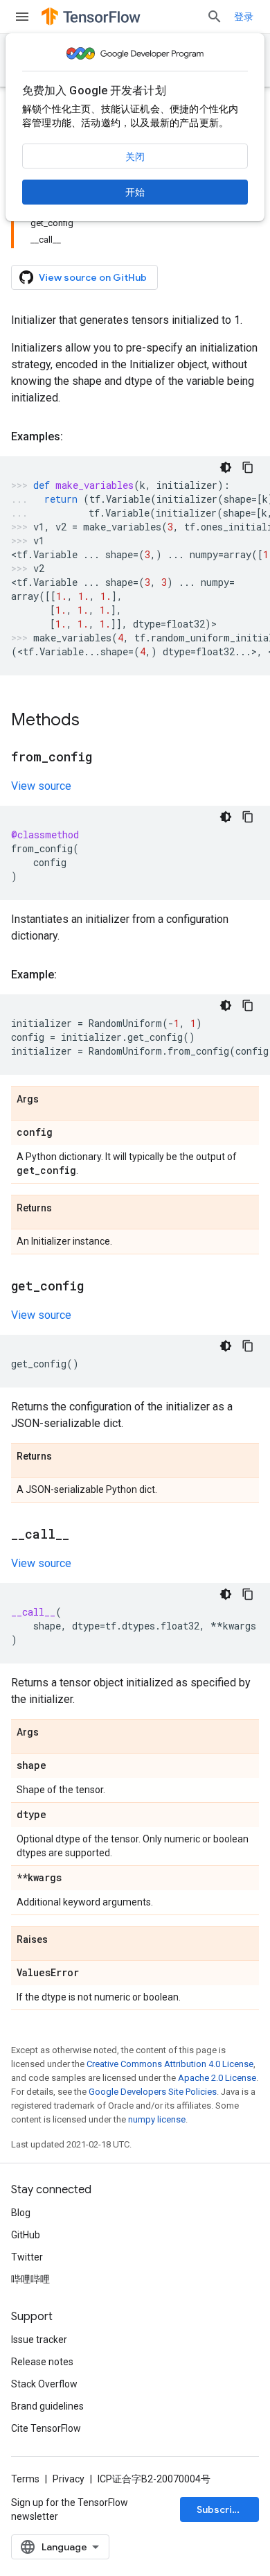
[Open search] (215, 17)
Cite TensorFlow (46, 2428)
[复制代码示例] (248, 467)
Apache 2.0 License (217, 2078)
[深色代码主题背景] (226, 467)
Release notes (42, 2362)
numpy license (157, 2119)
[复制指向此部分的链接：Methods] (93, 721)
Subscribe (220, 2509)
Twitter (27, 2257)
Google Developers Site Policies (153, 2092)
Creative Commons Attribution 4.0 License (170, 2064)
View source (41, 786)
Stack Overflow (44, 2384)
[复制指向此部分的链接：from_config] (106, 758)
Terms (25, 2479)
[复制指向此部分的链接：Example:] (71, 975)
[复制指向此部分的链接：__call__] (83, 1535)
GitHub (26, 2235)
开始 (135, 192)
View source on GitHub (93, 277)
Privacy (69, 2479)
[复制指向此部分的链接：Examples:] (77, 437)
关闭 (135, 157)
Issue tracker (39, 2340)
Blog (21, 2213)
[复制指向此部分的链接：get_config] (98, 1287)
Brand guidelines (47, 2406)
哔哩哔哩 (30, 2279)
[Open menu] (22, 17)
